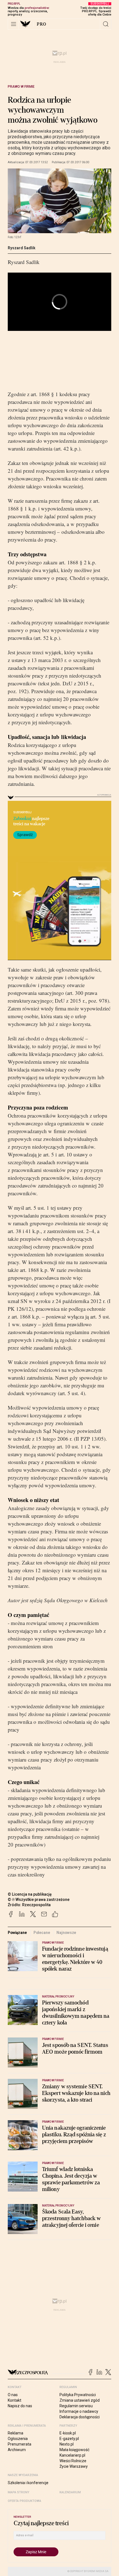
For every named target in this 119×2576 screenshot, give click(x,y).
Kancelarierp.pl (72, 2455)
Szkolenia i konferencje (28, 2483)
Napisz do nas (20, 2406)
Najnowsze (66, 1933)
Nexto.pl (67, 2444)
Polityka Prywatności (78, 2395)
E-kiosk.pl (68, 2433)
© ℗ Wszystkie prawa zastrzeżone (39, 1900)
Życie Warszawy (74, 2466)
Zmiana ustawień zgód (80, 2400)
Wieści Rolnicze (73, 2461)
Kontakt (15, 2400)
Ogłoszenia (18, 2439)
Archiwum (17, 2450)
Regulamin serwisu (76, 2406)
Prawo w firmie (21, 87)
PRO (42, 24)
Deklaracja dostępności (80, 2417)
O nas (13, 2395)
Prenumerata (20, 2444)
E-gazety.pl (69, 2439)
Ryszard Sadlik (22, 248)
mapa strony (19, 2492)
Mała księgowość (74, 2450)
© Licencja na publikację (30, 1894)
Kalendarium (70, 2492)
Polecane (42, 1933)
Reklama (15, 2433)
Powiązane (17, 1933)
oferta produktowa (24, 2501)
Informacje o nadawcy (79, 2411)
